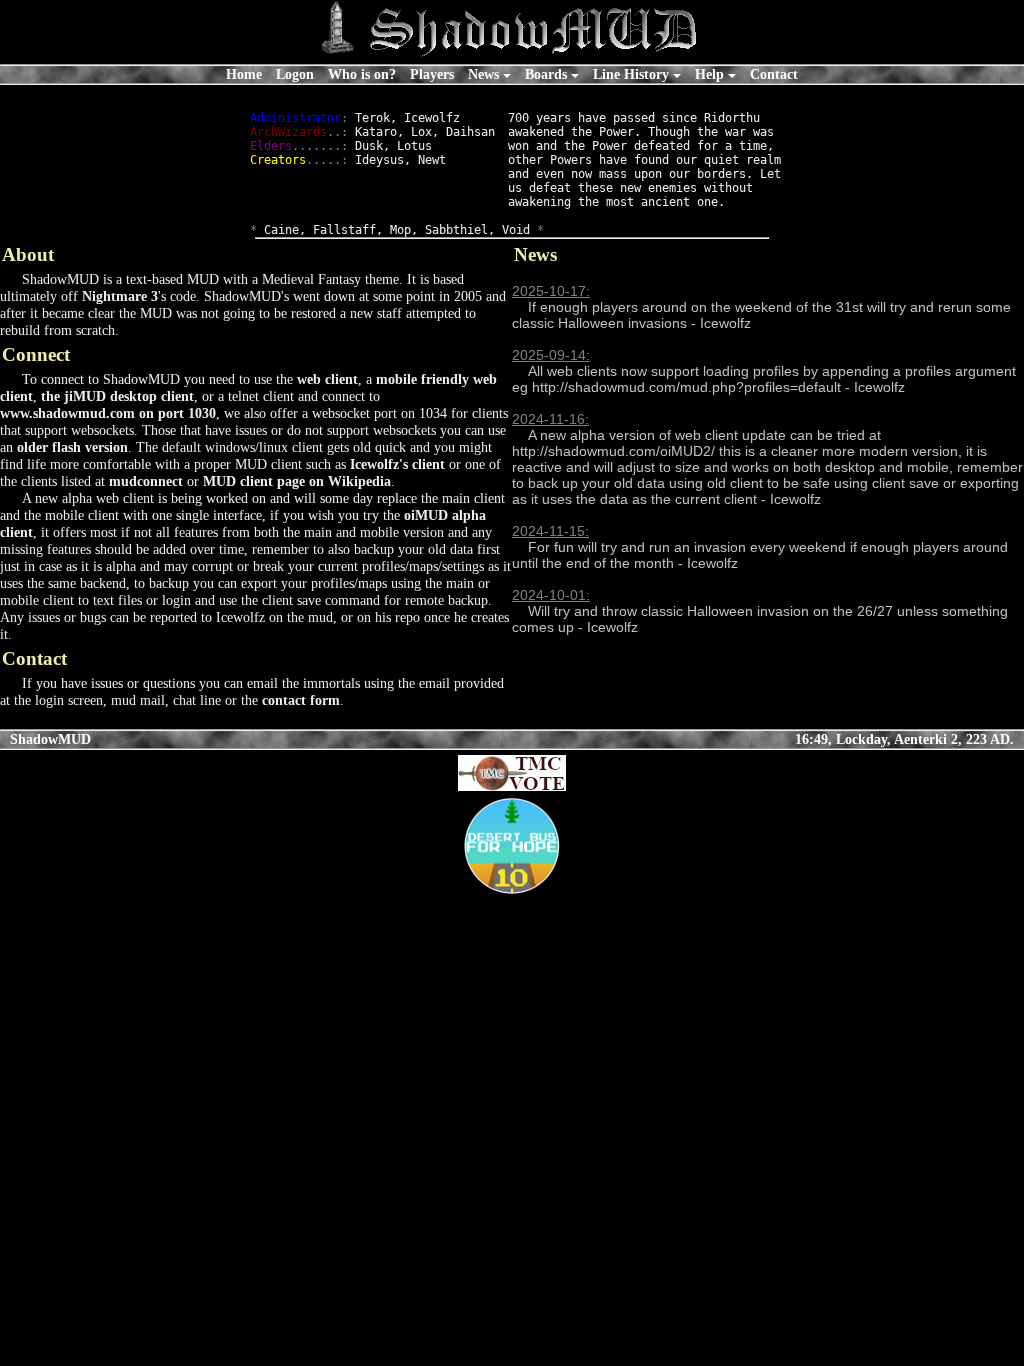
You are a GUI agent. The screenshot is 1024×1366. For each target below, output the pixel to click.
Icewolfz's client (397, 464)
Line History (631, 74)
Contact (774, 74)
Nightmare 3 (120, 296)
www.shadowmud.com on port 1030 (108, 413)
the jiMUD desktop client (117, 396)
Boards (546, 74)
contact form (301, 700)
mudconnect (146, 481)
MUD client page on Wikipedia (297, 481)
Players (432, 74)
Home (244, 74)
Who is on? (362, 74)
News (483, 74)
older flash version (72, 447)
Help (709, 74)
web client (327, 379)
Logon (295, 74)
